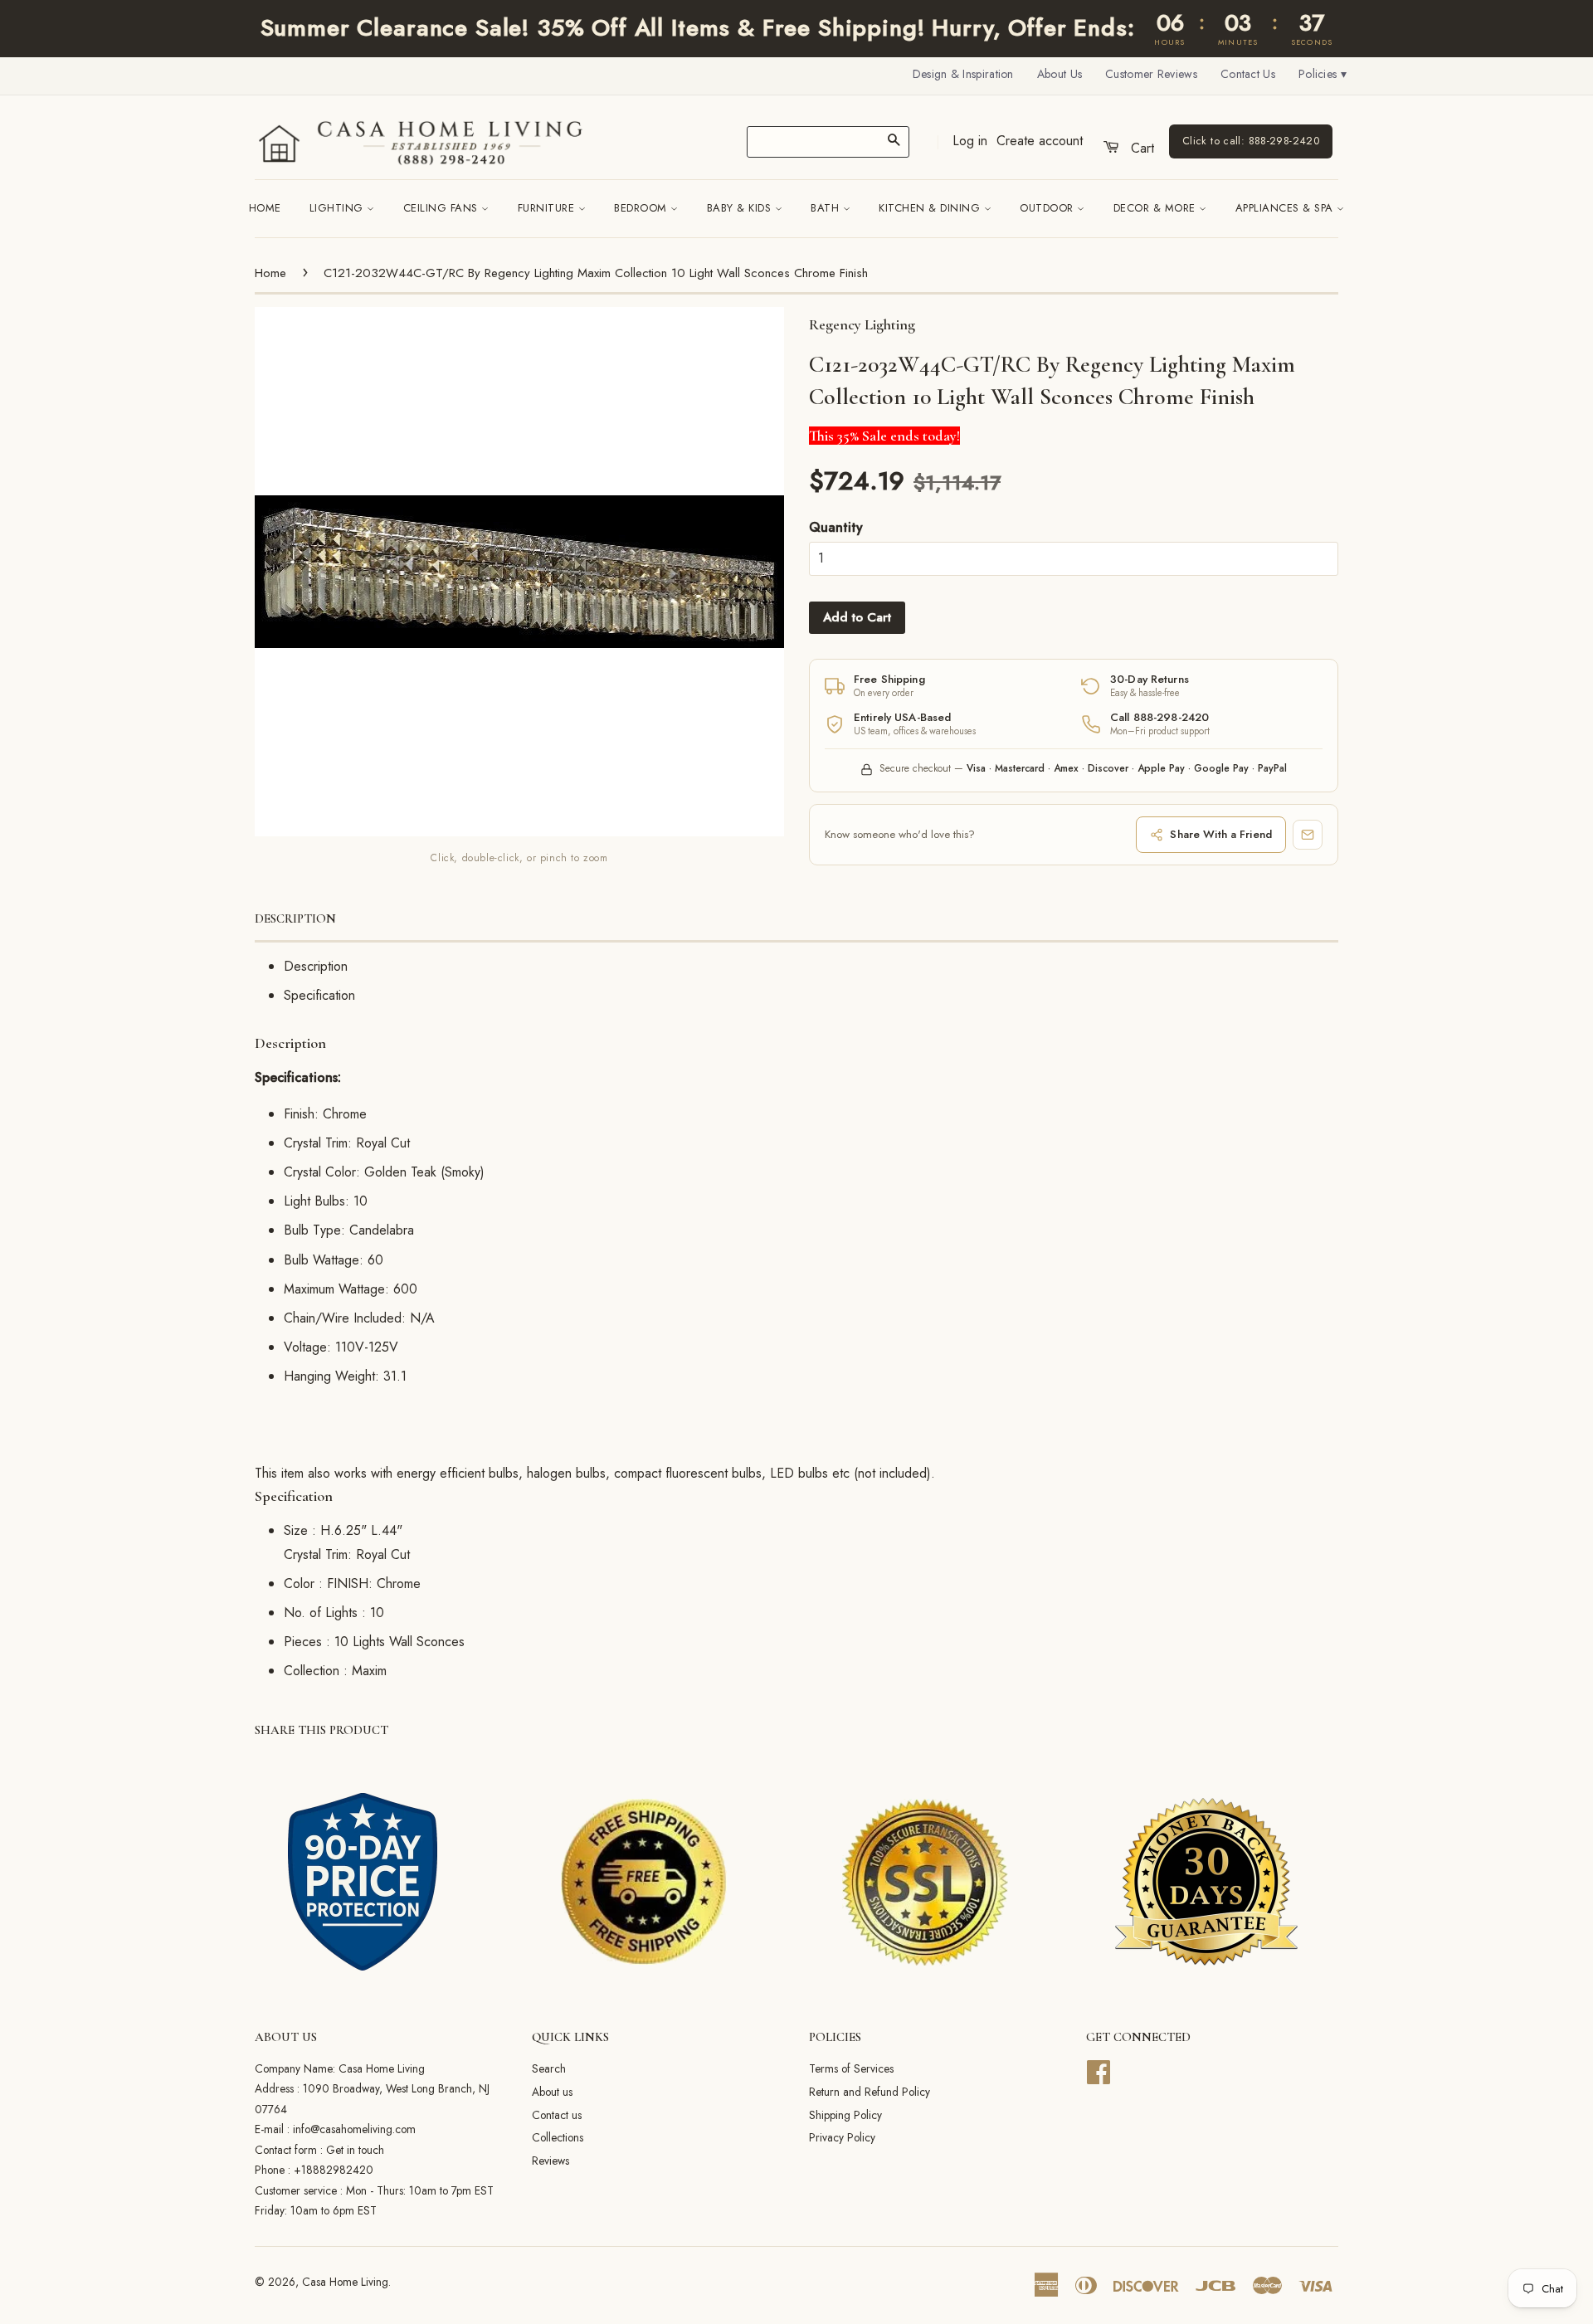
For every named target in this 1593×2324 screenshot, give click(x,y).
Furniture (548, 208)
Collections (558, 2137)
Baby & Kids (741, 208)
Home (265, 208)
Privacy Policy (842, 2137)
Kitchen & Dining (931, 208)
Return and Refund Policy (870, 2092)
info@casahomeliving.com (354, 2129)
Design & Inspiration (963, 74)
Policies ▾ (1323, 74)
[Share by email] (1308, 835)
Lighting (339, 208)
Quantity (836, 527)
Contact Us (1248, 74)
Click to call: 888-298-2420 (1251, 141)
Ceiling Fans (443, 208)
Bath (827, 208)
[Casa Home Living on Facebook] (1099, 2069)
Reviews (550, 2161)
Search (549, 2068)
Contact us (557, 2115)
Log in (970, 141)
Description (295, 918)
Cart (1140, 148)
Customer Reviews (1151, 74)
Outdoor (1048, 208)
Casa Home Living (345, 2282)
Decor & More (1157, 208)
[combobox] (828, 142)
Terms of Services (851, 2068)
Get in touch (355, 2150)
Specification (319, 995)
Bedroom (642, 208)
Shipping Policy (845, 2115)
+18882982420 (334, 2170)
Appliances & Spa (1286, 208)
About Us (1060, 74)
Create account (1040, 141)
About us (552, 2092)
